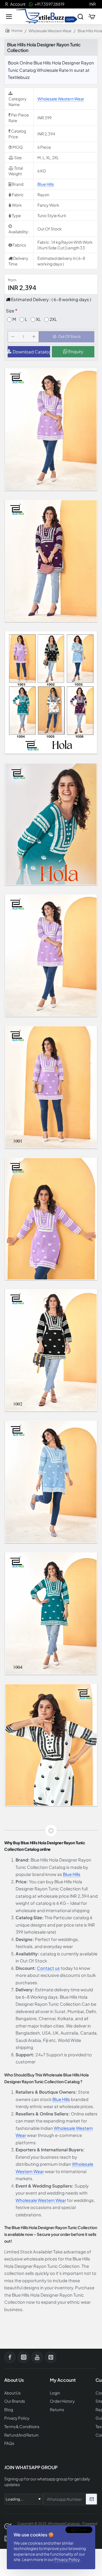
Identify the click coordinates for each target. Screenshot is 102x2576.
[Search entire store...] (80, 16)
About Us (12, 2393)
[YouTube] (37, 2357)
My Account (63, 2380)
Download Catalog (31, 352)
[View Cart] (92, 16)
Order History (62, 2401)
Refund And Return (21, 2435)
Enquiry (75, 351)
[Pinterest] (51, 2357)
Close (81, 2530)
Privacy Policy (67, 2559)
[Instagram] (24, 2357)
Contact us (48, 1968)
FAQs (9, 2443)
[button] (67, 337)
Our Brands (15, 2401)
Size (10, 311)
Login (55, 2393)
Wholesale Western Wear (50, 31)
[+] (34, 337)
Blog (9, 2410)
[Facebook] (10, 2357)
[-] (13, 337)
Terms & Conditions (22, 2427)
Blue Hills (46, 184)
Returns (57, 2410)
